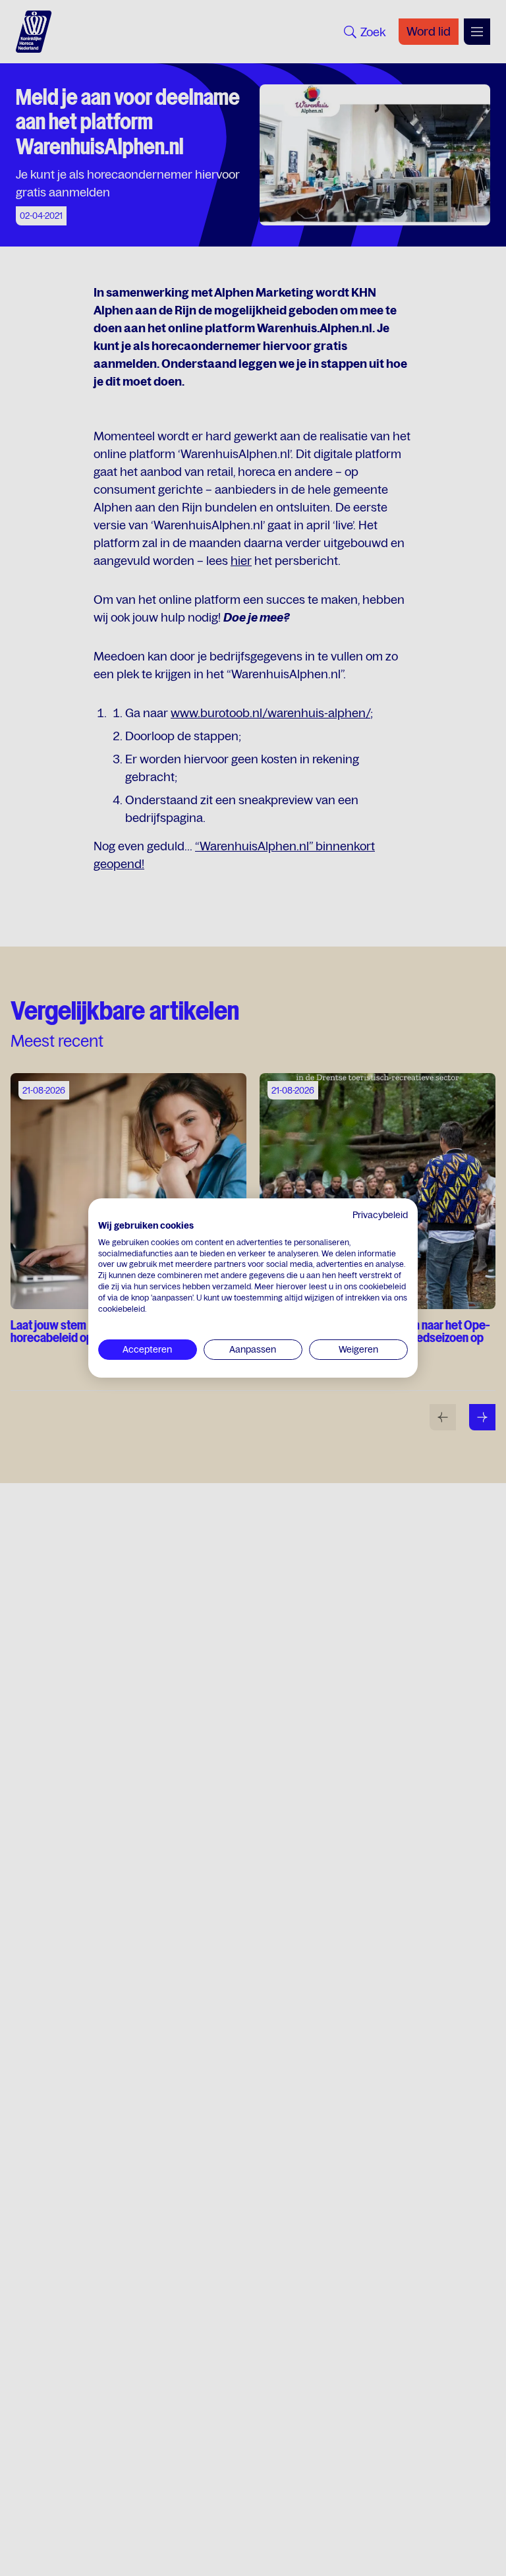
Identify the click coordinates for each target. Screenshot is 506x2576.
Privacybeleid (380, 1215)
